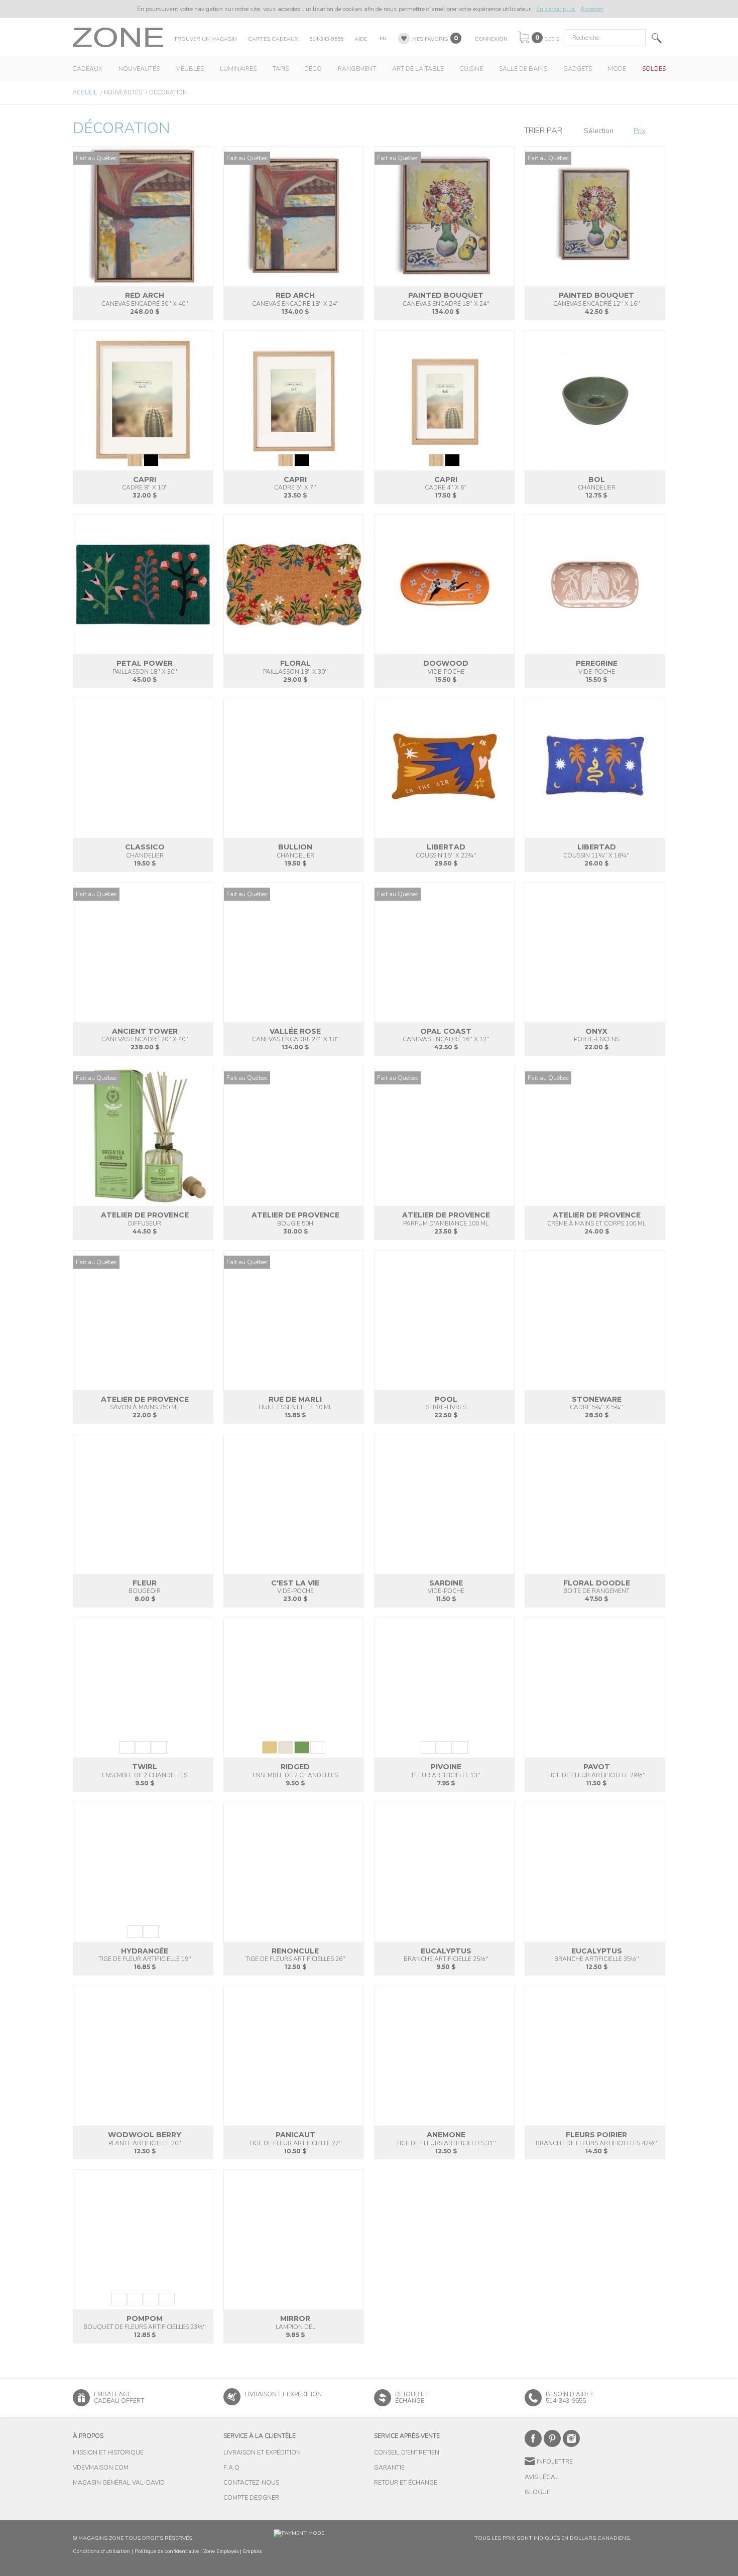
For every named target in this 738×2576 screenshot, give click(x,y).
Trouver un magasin (205, 39)
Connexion (491, 39)
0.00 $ (552, 39)
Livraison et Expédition (283, 2394)
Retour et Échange (406, 2483)
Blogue (537, 2492)
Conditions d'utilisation (101, 2551)
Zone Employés (221, 2551)
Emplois (252, 2551)
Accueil (85, 93)
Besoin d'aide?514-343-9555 (569, 2398)
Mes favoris (430, 39)
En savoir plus (556, 9)
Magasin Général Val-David (119, 2483)
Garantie (389, 2468)
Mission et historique (108, 2452)
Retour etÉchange (411, 2398)
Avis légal (542, 2477)
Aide (361, 39)
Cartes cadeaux (273, 39)
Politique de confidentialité (167, 2551)
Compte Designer (251, 2498)
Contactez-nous (251, 2483)
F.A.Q (231, 2468)
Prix (639, 131)
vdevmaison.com (101, 2468)
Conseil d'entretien (407, 2452)
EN (383, 38)
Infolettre (555, 2462)
